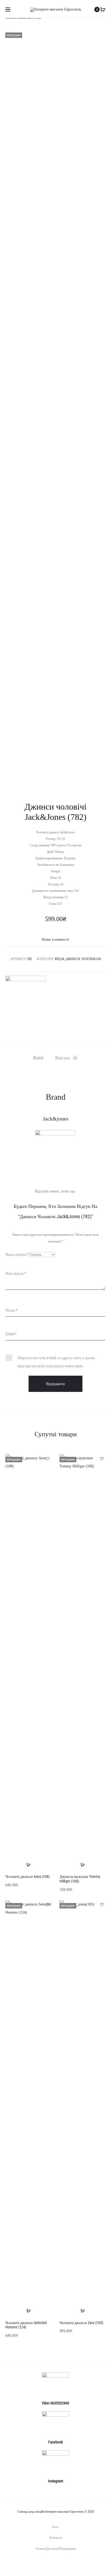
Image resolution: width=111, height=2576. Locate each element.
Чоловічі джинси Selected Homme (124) (26, 2325)
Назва (12, 1310)
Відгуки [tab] (66, 1058)
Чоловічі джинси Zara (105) (81, 2323)
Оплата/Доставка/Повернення (56, 2549)
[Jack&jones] (26, 996)
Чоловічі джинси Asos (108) (27, 1877)
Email (11, 1334)
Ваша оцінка (17, 1254)
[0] (103, 9)
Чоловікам (91, 959)
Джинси (73, 959)
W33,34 (59, 959)
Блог (55, 2527)
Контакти (55, 2538)
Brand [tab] (38, 1058)
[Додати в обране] (47, 1458)
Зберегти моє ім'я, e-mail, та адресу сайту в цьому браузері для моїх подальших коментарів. (56, 1362)
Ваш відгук (16, 1273)
